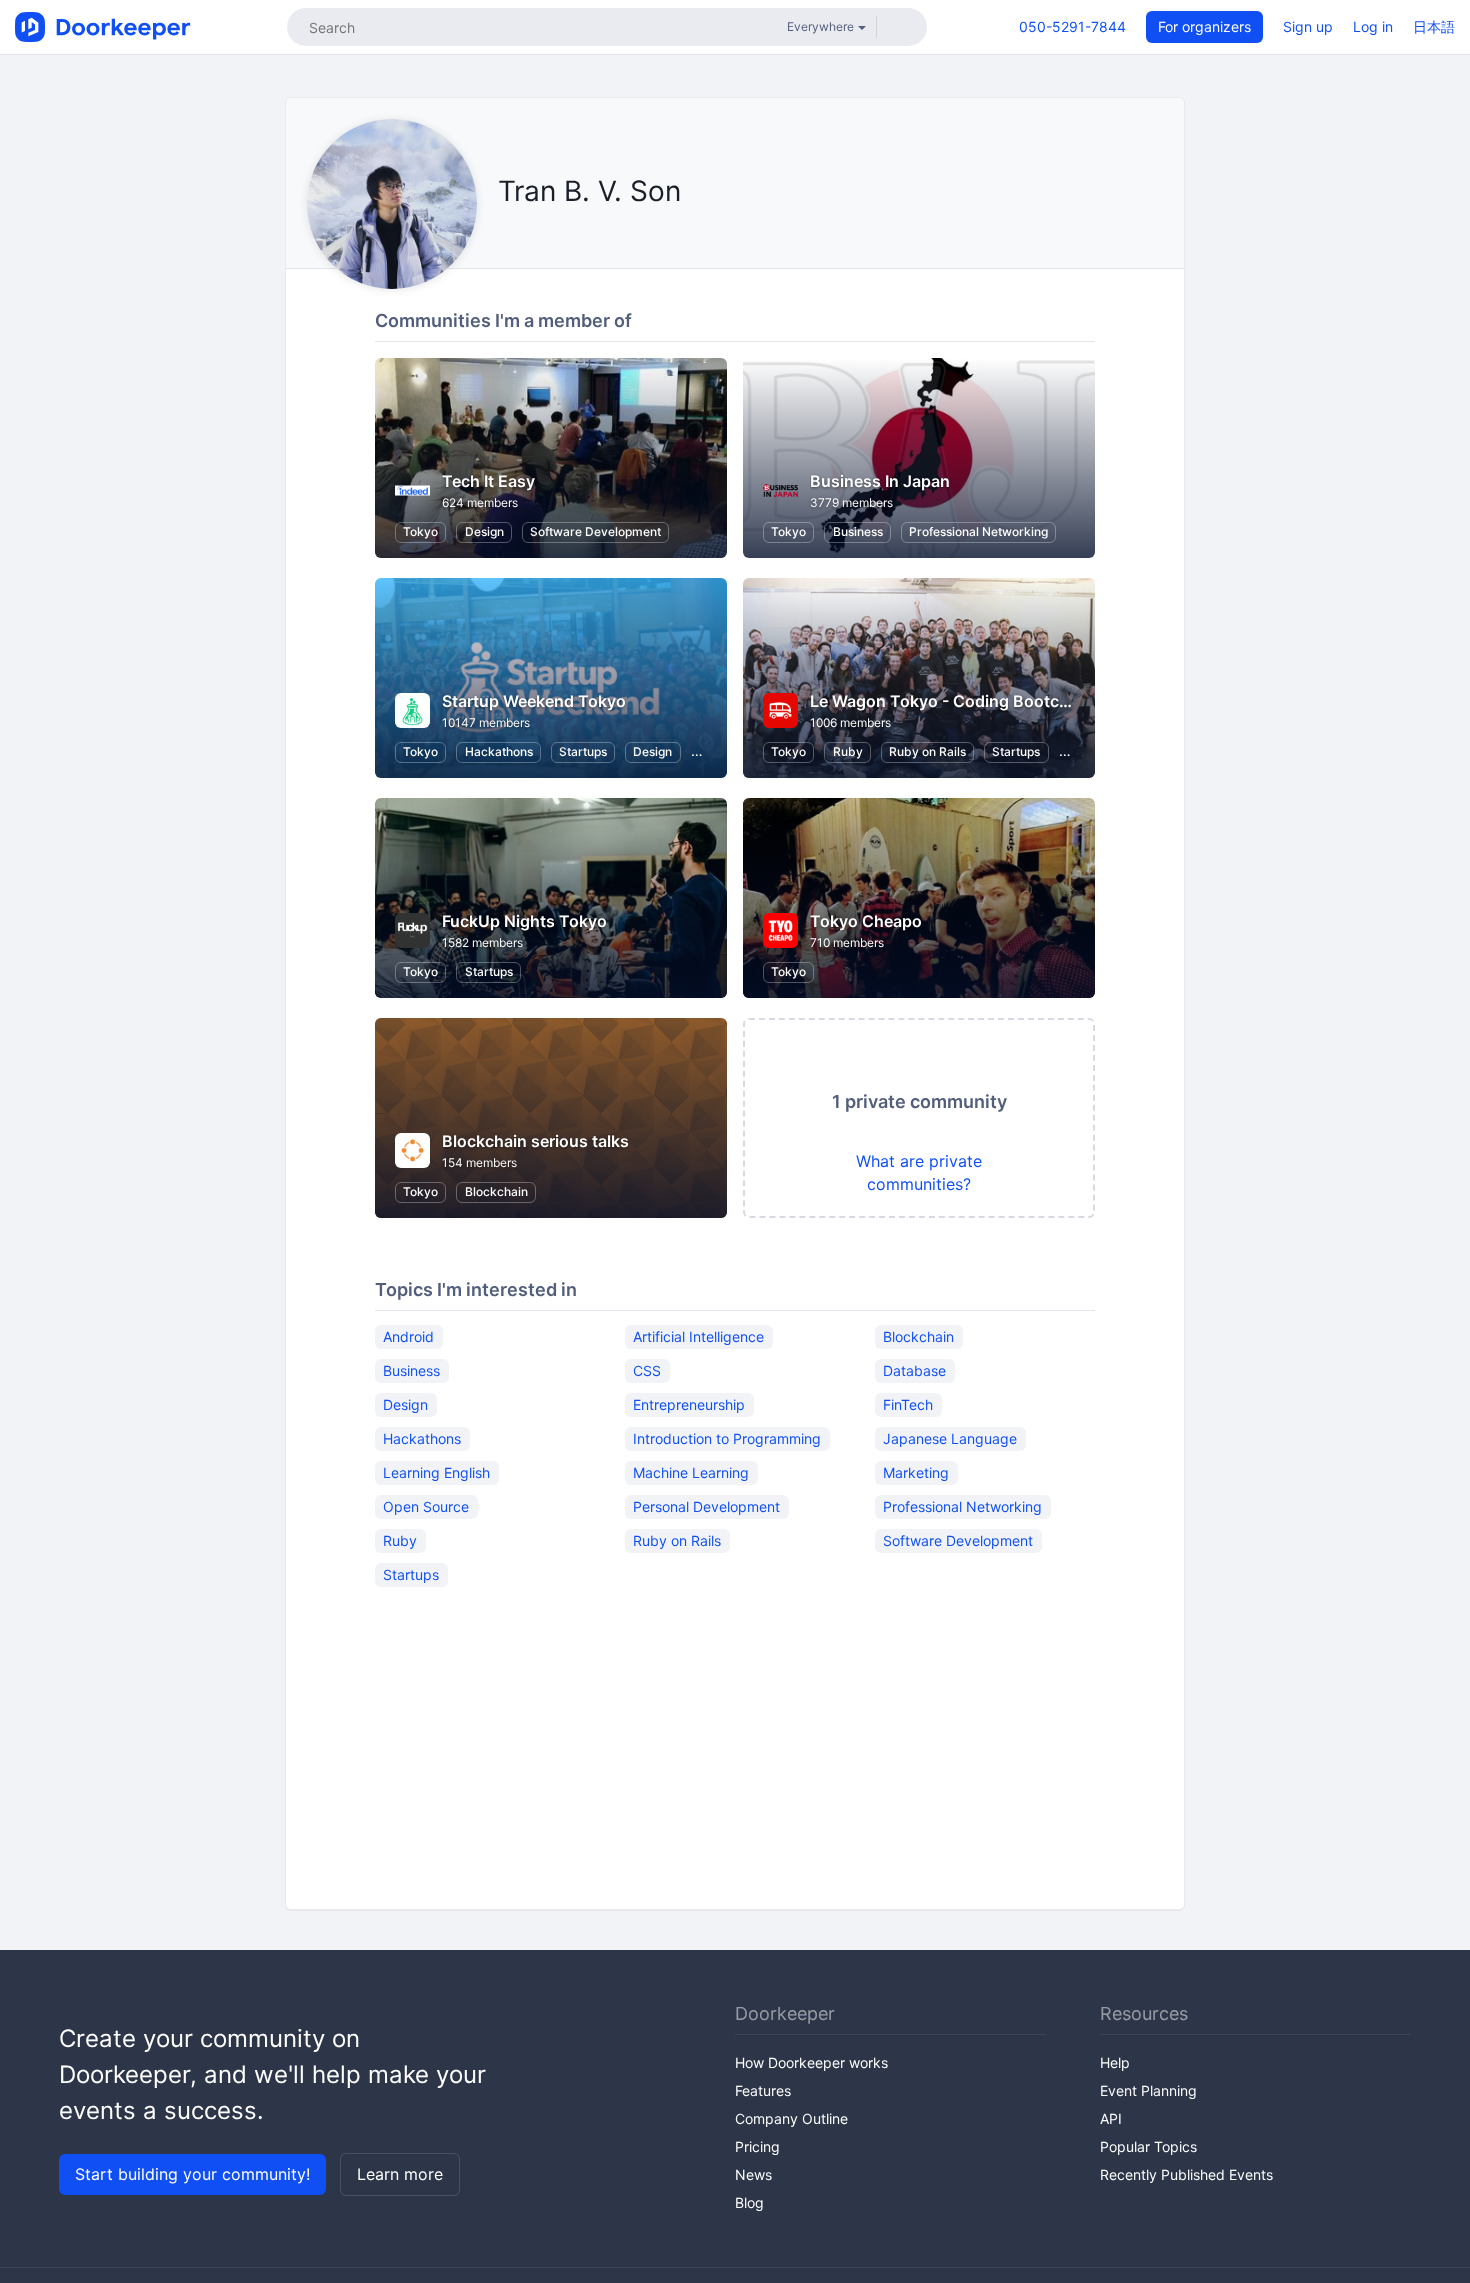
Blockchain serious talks (535, 1141)
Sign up (1308, 26)
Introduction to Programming (727, 1438)
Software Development (595, 531)
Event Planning (1148, 2090)
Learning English (436, 1472)
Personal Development (706, 1506)
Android (408, 1336)
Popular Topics (1148, 2146)
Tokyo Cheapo (866, 921)
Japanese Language (950, 1438)
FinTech (908, 1404)
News (753, 2174)
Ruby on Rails (927, 751)
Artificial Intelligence (698, 1336)
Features (763, 2090)
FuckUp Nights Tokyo (524, 921)
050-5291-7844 (1072, 26)
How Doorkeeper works (811, 2062)
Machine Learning (691, 1472)
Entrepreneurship (689, 1404)
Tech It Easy (488, 481)
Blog (749, 2202)
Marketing (916, 1472)
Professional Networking (978, 531)
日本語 (1434, 26)
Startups (583, 751)
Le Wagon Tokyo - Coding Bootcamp (951, 701)
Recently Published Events (1186, 2174)
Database (914, 1370)
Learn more (400, 2174)
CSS (647, 1370)
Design (484, 531)
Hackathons (499, 751)
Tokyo (420, 531)
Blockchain (496, 1191)
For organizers (1204, 26)
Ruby (848, 751)
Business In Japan (880, 481)
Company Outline (791, 2118)
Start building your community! (192, 2174)
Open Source (426, 1506)
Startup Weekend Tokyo (534, 701)
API (1111, 2118)
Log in (1373, 26)
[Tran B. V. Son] (503, 236)
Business (858, 531)
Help (1115, 2062)
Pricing (757, 2146)
